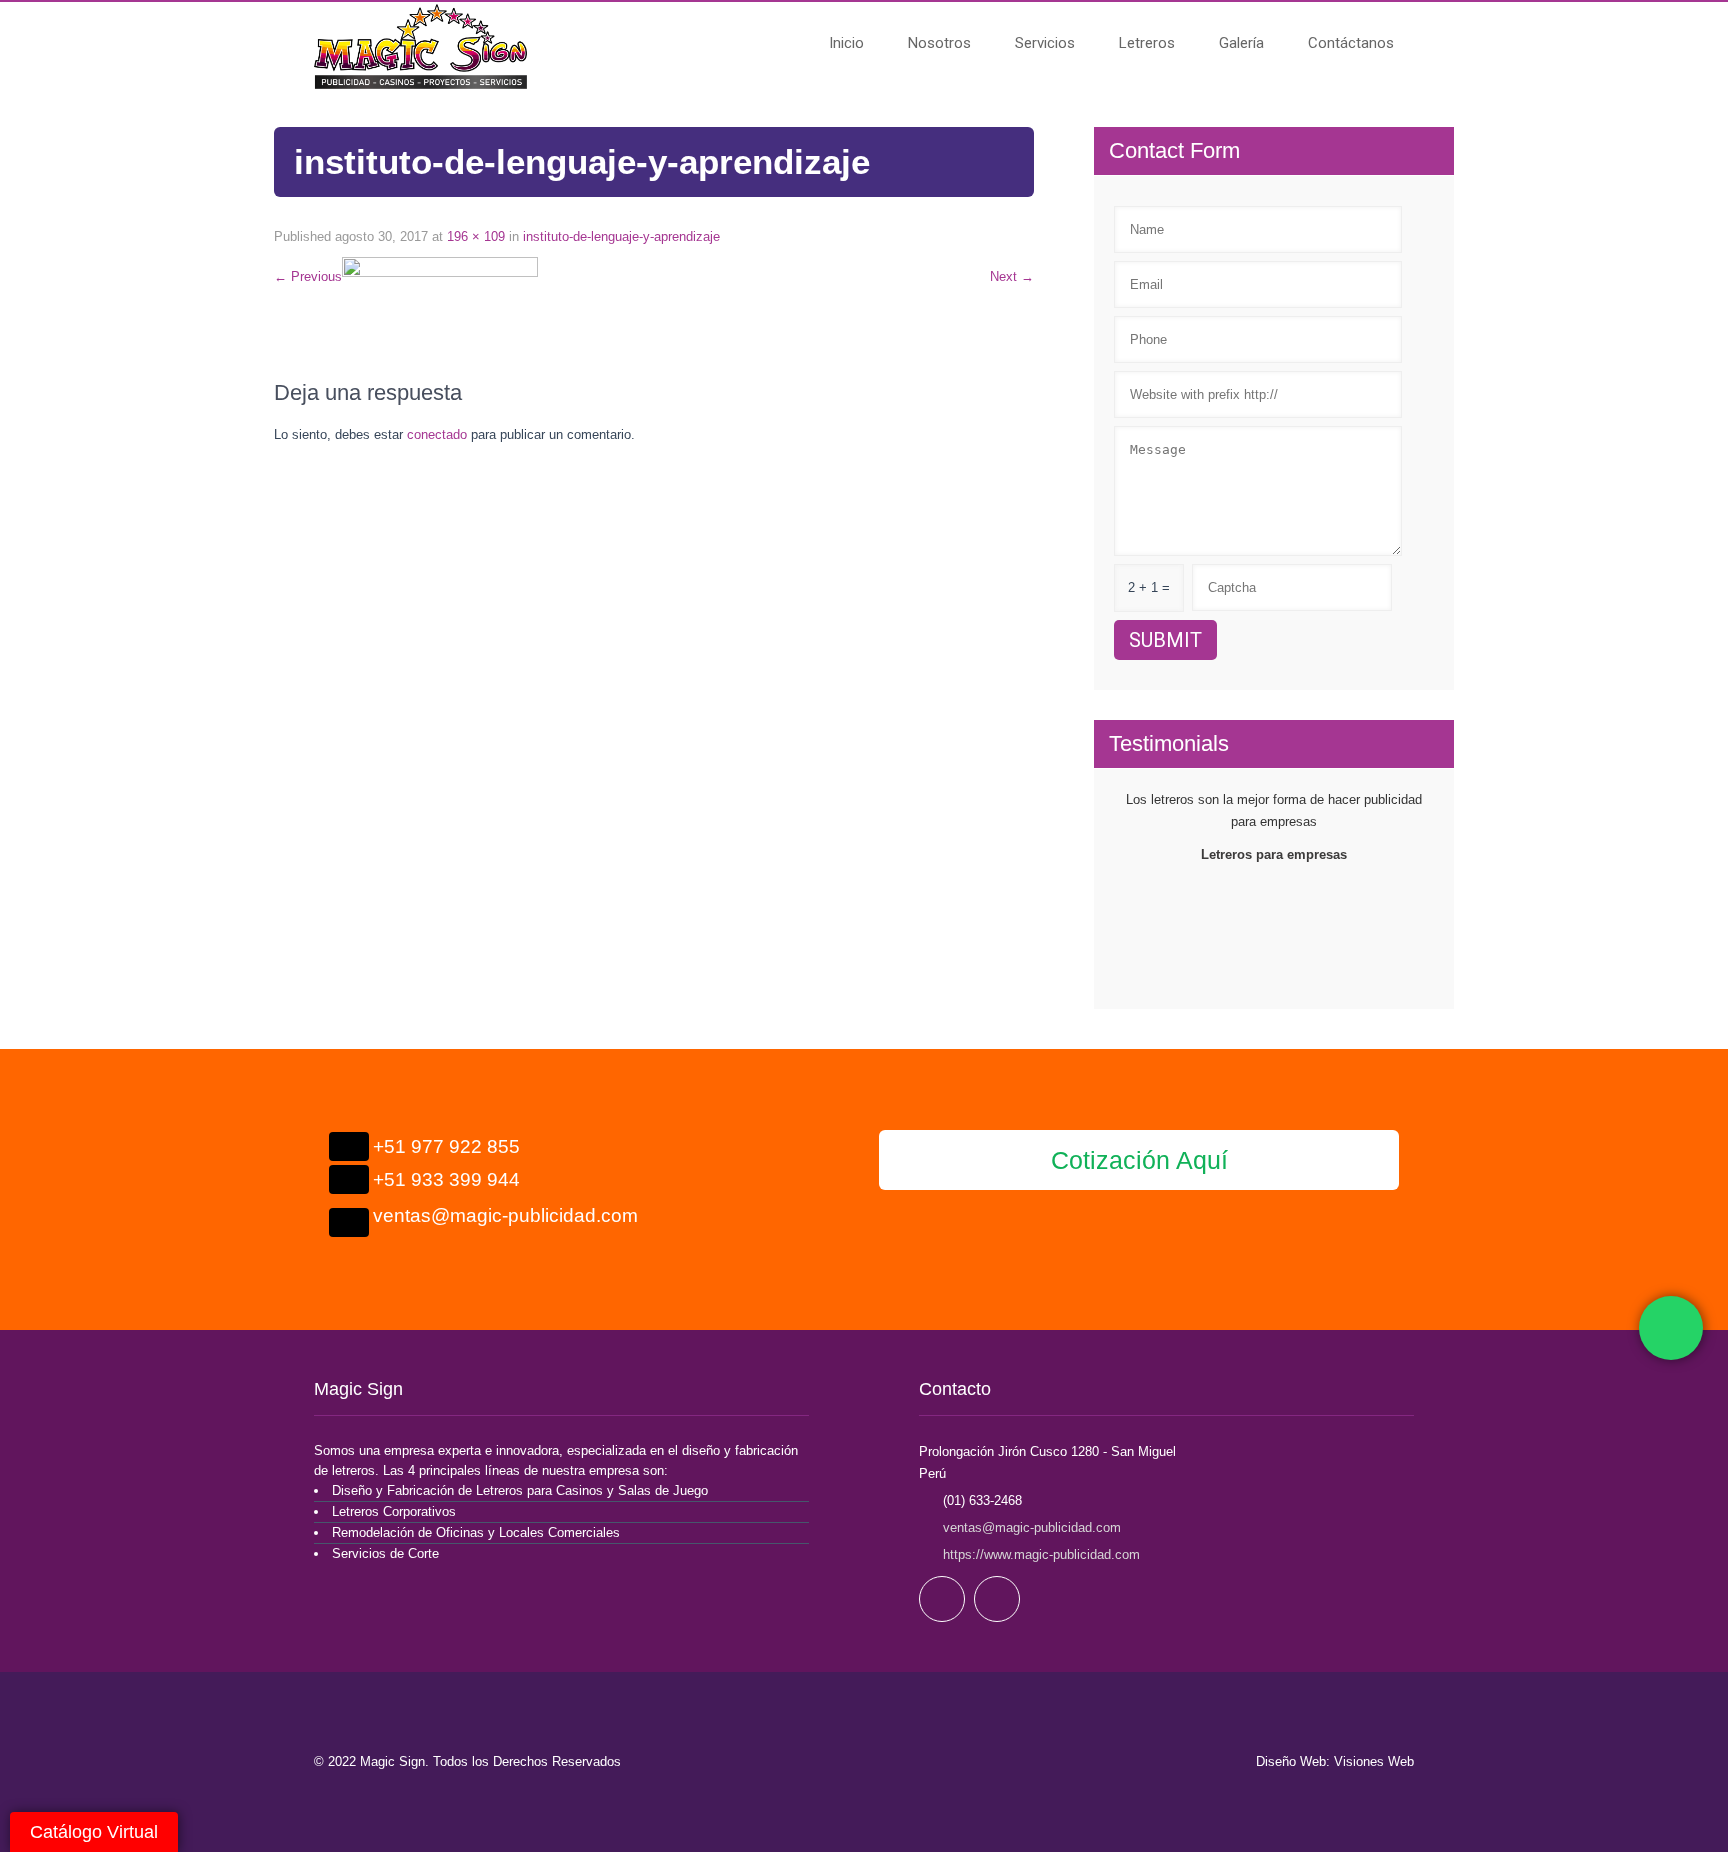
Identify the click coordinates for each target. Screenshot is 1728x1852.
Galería (1241, 43)
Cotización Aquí (1139, 1160)
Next (1012, 276)
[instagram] (997, 1599)
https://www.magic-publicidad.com (1039, 1554)
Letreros (1147, 43)
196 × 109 (476, 236)
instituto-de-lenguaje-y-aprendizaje (621, 236)
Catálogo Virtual (94, 1832)
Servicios (1045, 43)
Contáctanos (1351, 43)
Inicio (846, 43)
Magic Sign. (396, 1761)
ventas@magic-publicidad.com (1032, 1527)
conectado (437, 434)
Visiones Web (1374, 1761)
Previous (308, 276)
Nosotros (939, 43)
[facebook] (942, 1599)
